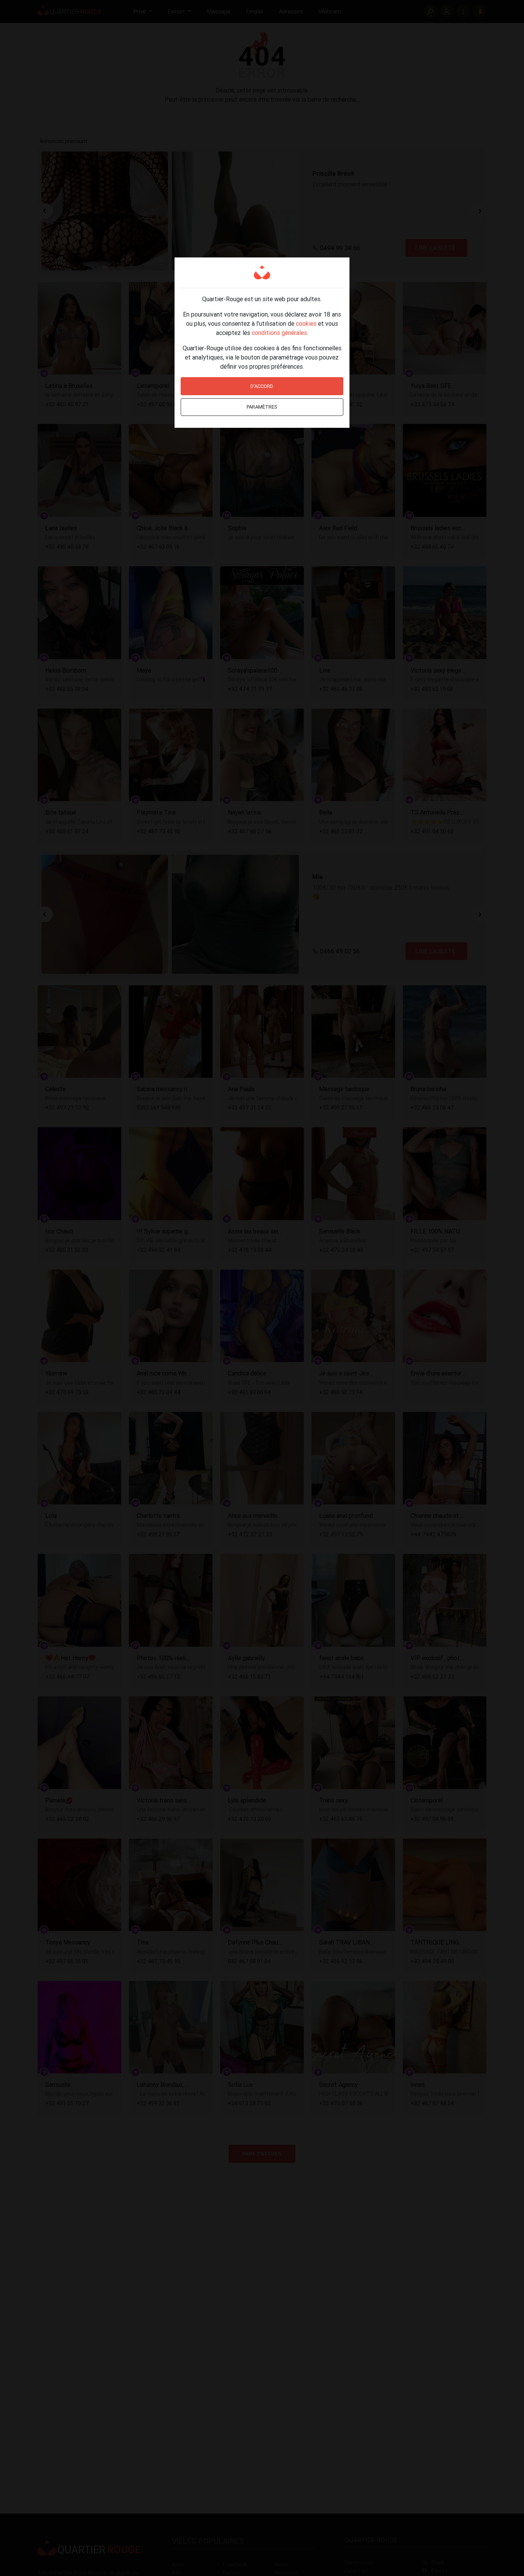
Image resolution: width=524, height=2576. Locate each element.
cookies (306, 323)
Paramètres (262, 407)
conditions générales (279, 333)
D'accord (262, 386)
